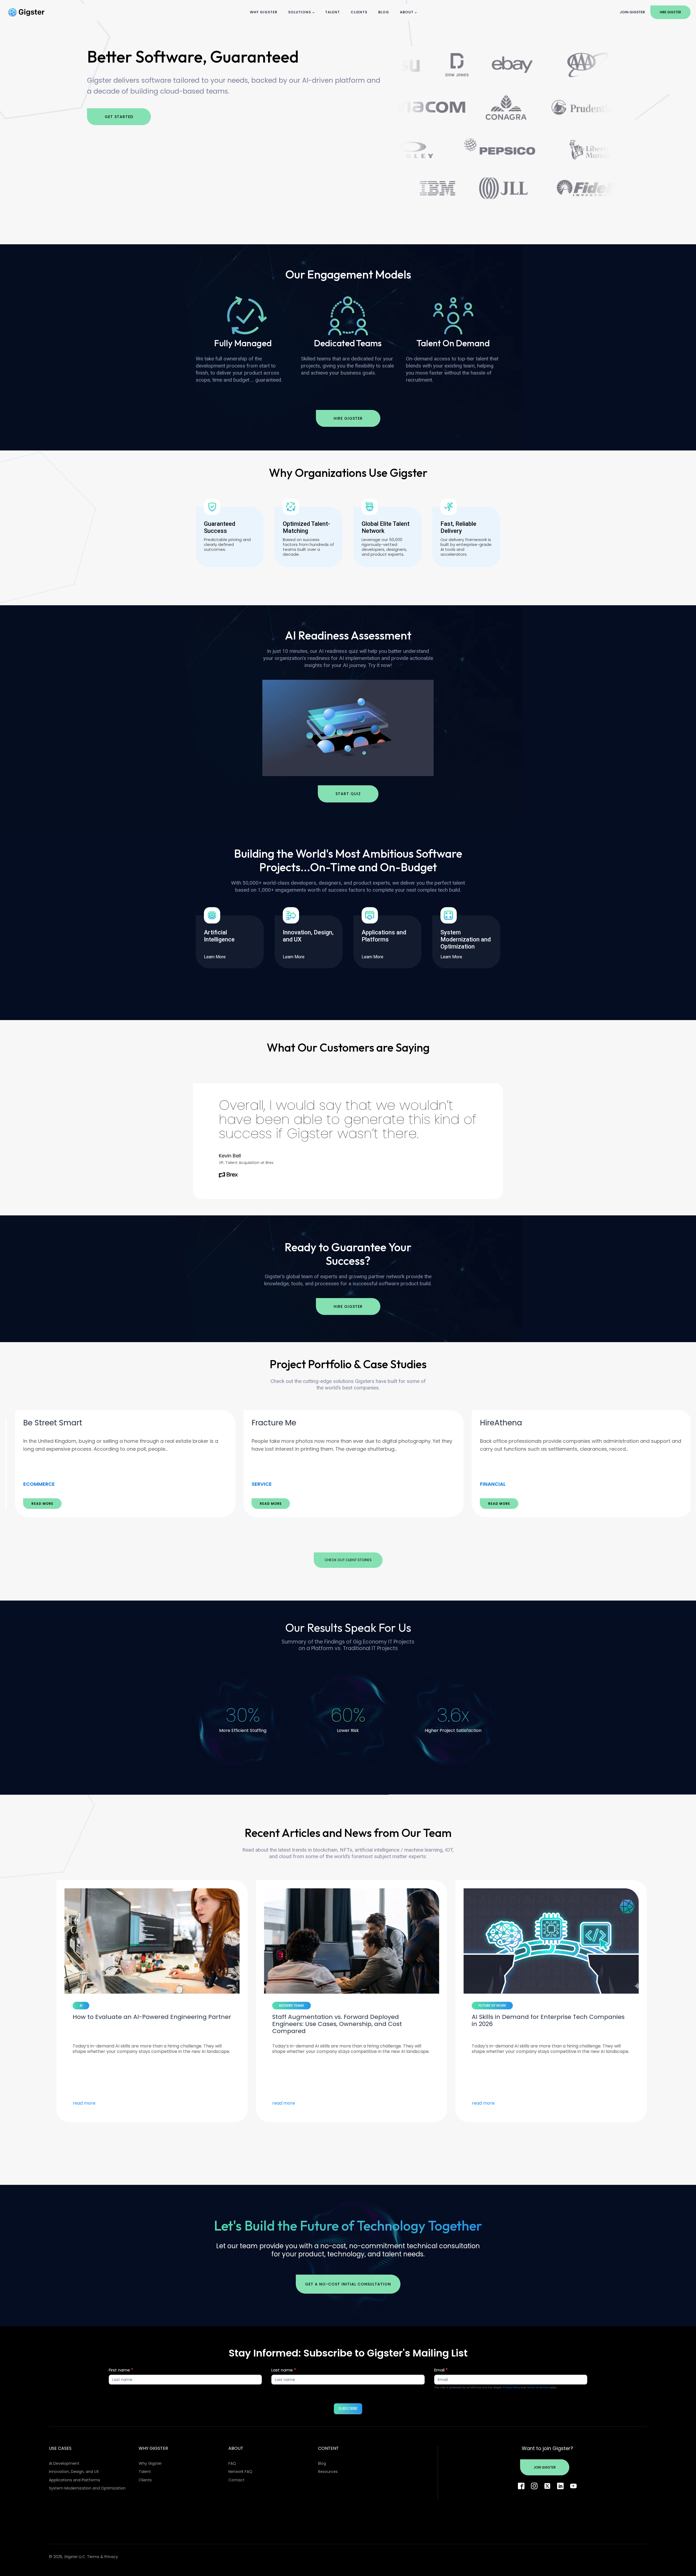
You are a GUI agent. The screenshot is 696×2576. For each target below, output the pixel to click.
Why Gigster (264, 12)
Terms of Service (538, 2387)
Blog (384, 12)
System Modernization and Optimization (87, 2488)
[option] (120, 1464)
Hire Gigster (670, 12)
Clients (359, 12)
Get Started (119, 117)
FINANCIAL (30, 1484)
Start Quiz (348, 794)
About (407, 12)
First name (121, 2370)
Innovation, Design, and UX (74, 2472)
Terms (93, 2557)
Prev (329, 1535)
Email (441, 2370)
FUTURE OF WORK (90, 2005)
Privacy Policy (511, 2387)
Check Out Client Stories (348, 1560)
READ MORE (37, 1504)
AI (277, 2005)
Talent (333, 12)
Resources (328, 2472)
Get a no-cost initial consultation (348, 2284)
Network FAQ (240, 2472)
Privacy (111, 2557)
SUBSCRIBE (348, 2408)
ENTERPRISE (488, 1484)
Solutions (300, 12)
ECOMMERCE (262, 1484)
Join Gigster (632, 12)
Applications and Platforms (74, 2480)
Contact (236, 2480)
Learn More (215, 957)
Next (367, 1535)
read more (81, 2103)
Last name (284, 2370)
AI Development (64, 2463)
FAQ (232, 2463)
